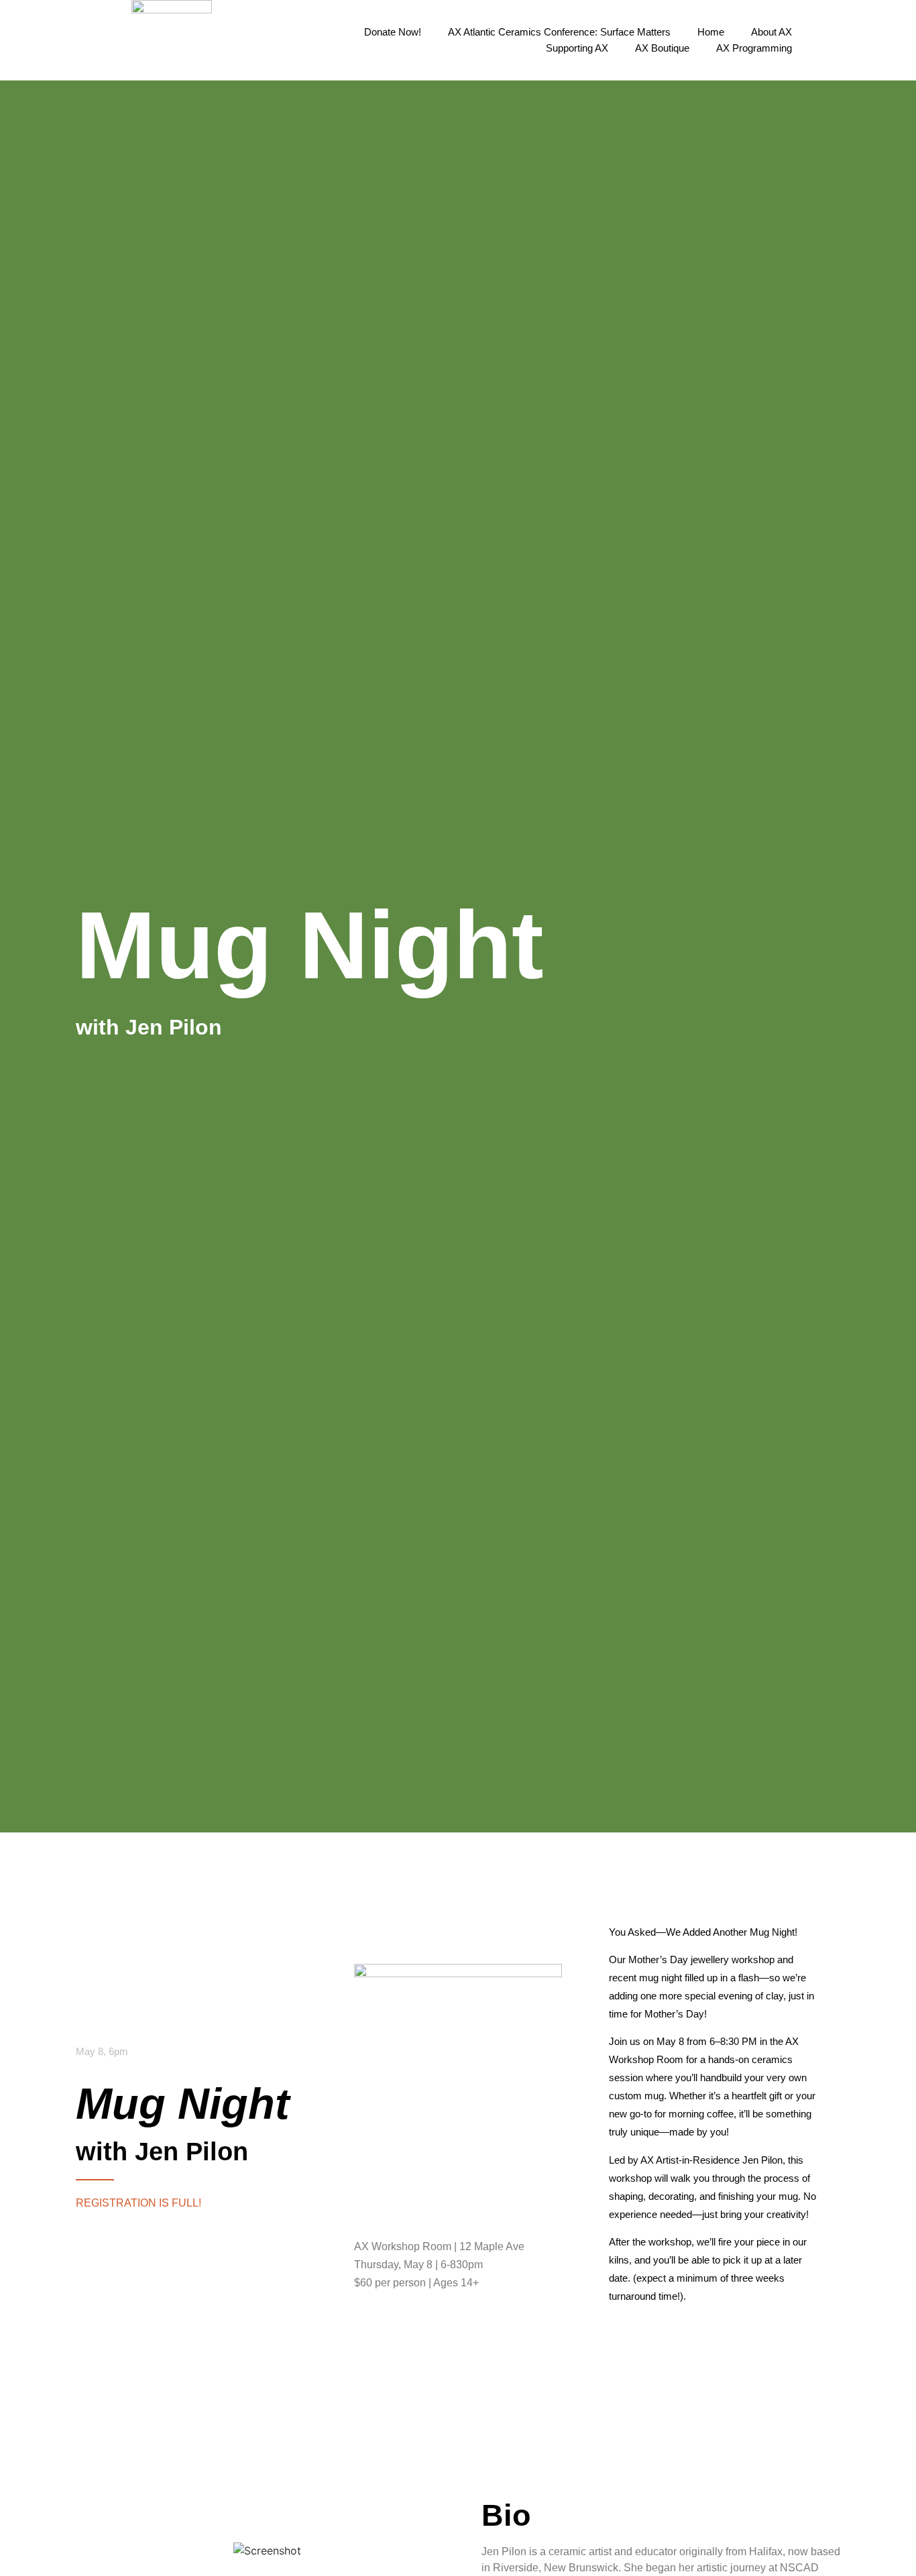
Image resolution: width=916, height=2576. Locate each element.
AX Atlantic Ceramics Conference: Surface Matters (559, 32)
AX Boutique (662, 48)
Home (711, 32)
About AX (771, 32)
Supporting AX (577, 48)
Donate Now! (393, 32)
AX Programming (754, 48)
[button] (827, 40)
